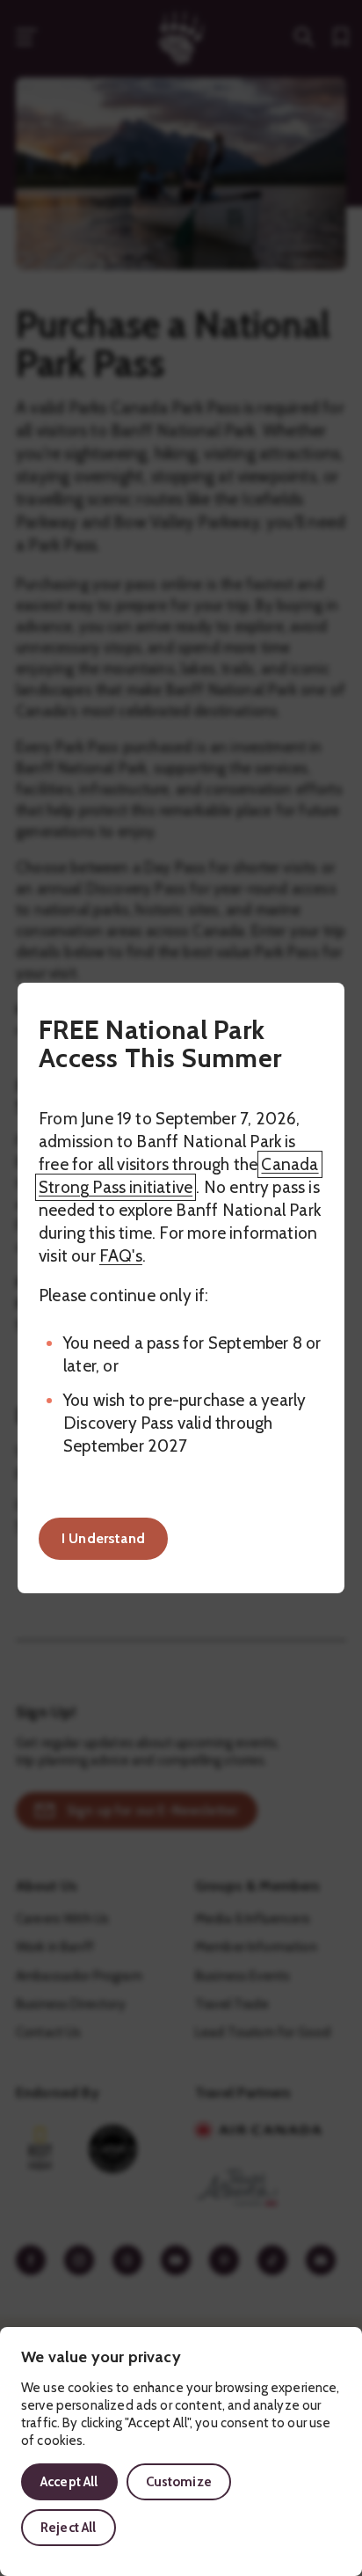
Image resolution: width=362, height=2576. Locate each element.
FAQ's (121, 1256)
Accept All (69, 2482)
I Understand (103, 1538)
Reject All (69, 2528)
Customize (179, 2482)
